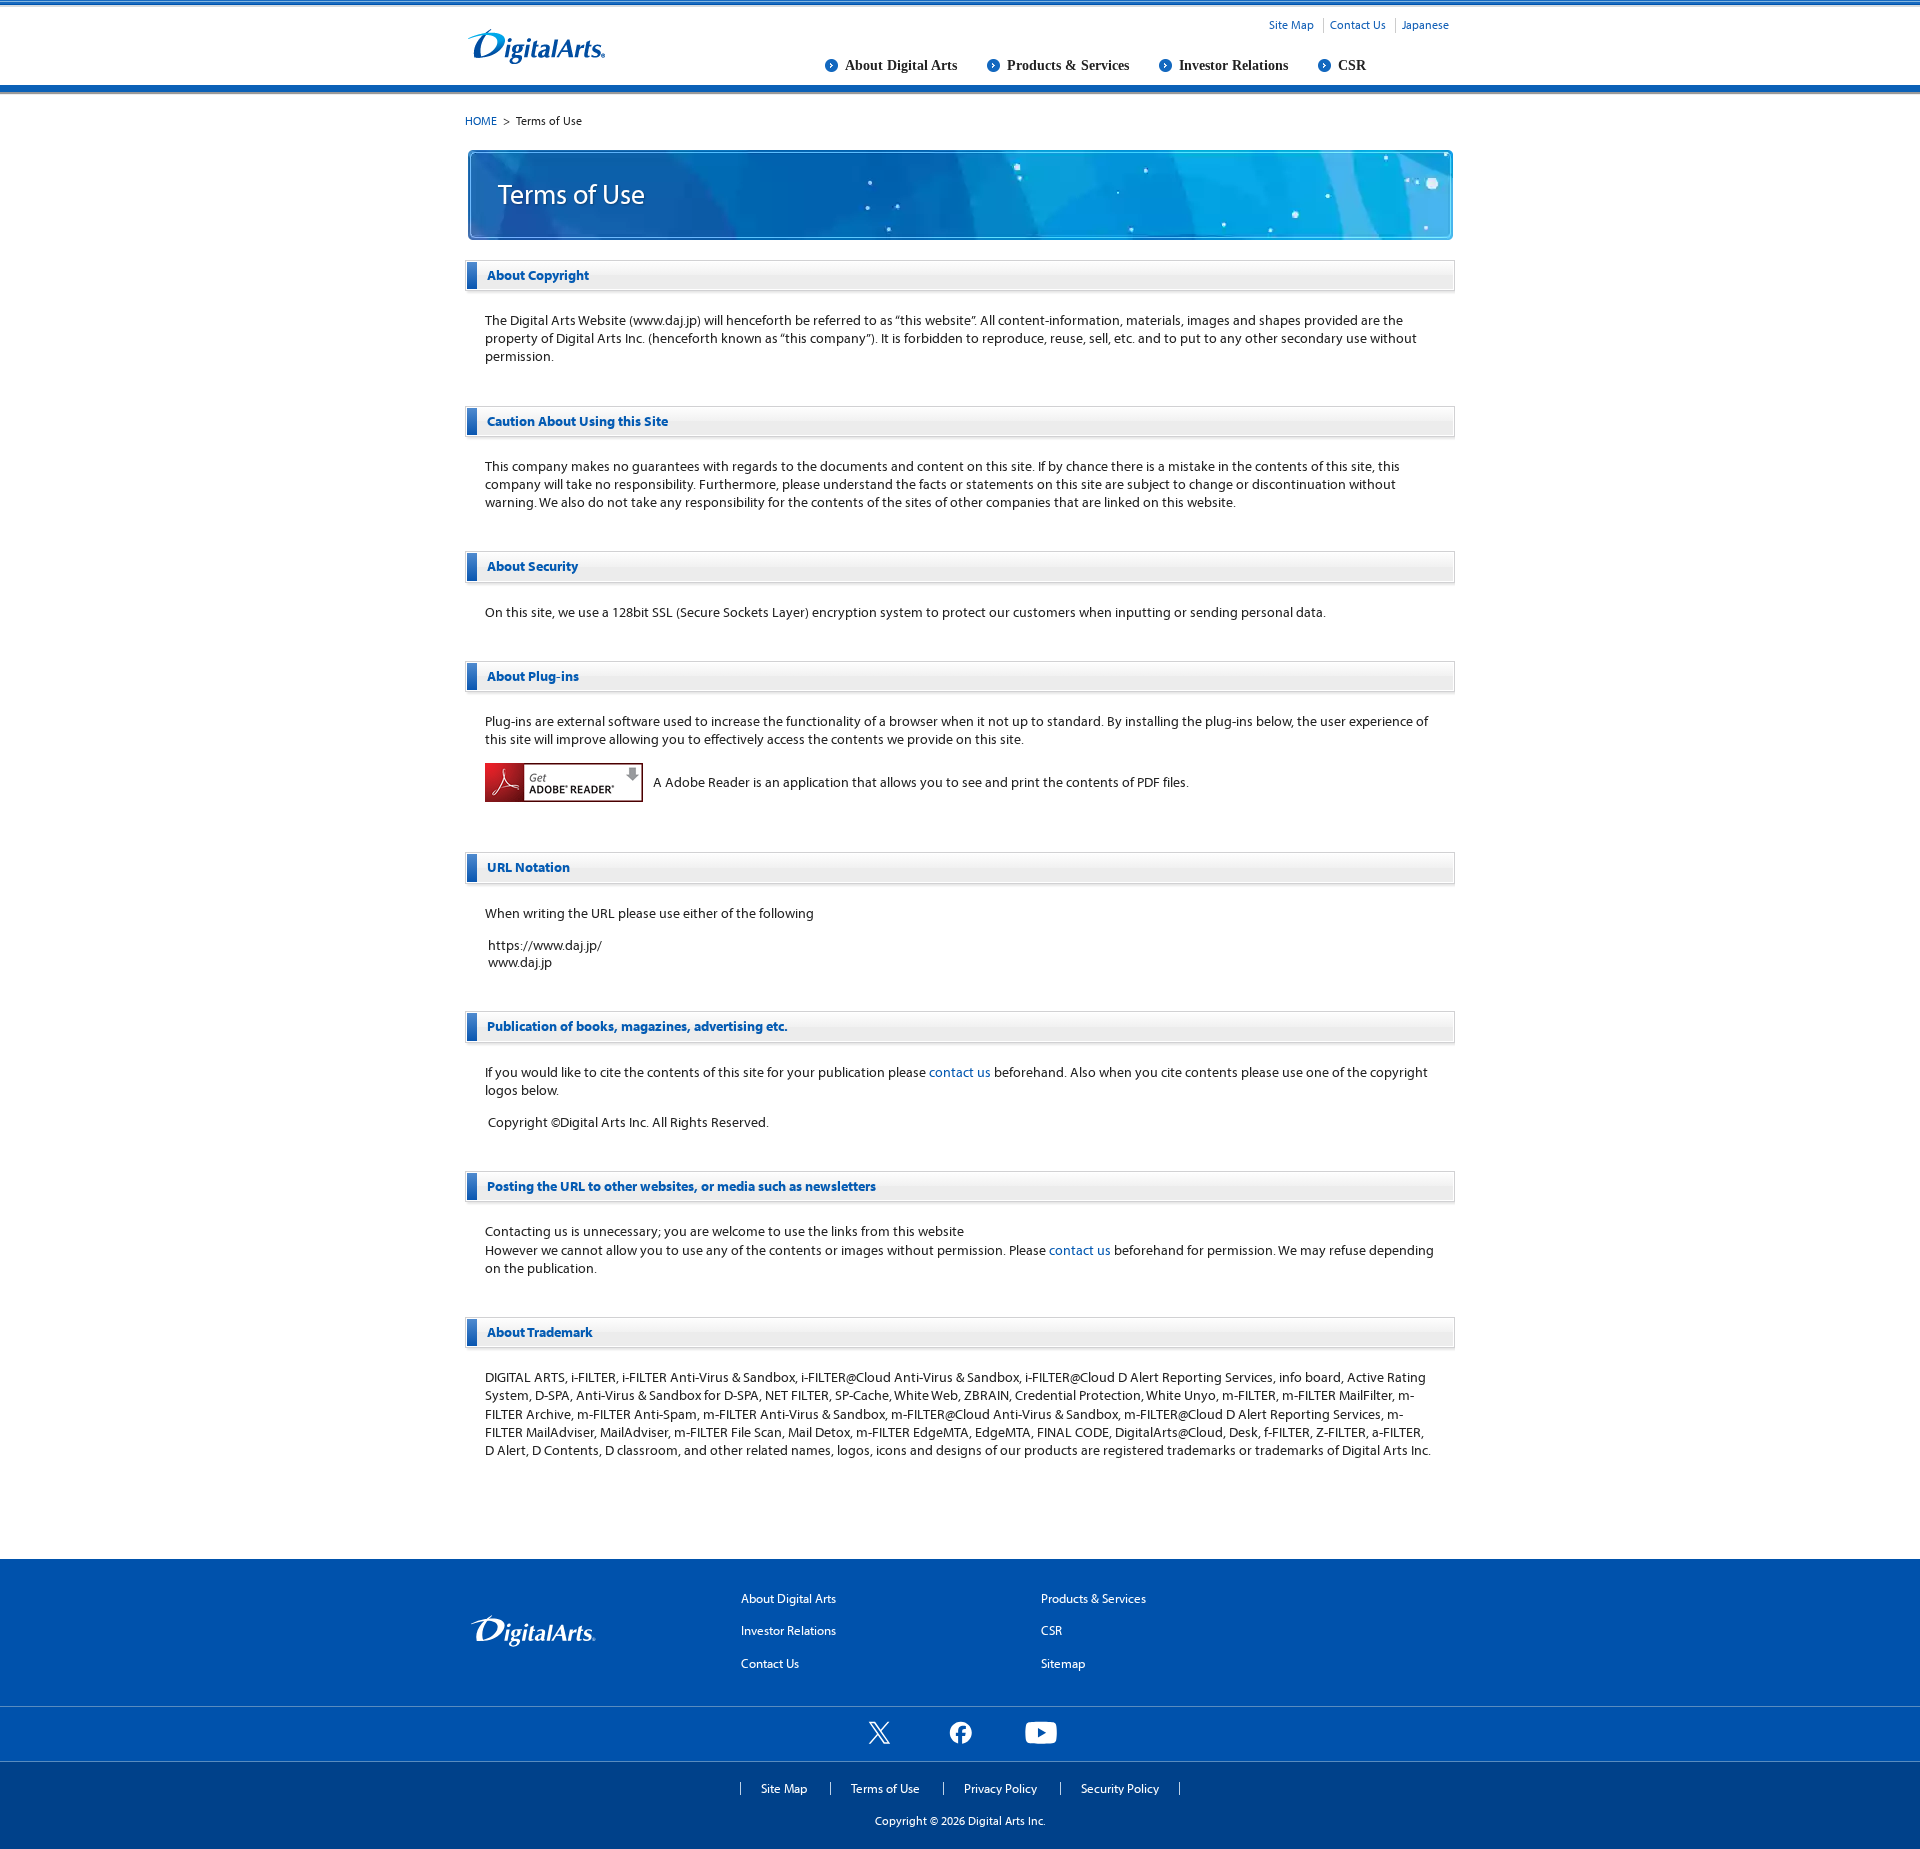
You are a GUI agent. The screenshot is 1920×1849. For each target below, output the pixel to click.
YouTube (1041, 1732)
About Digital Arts (901, 65)
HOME (481, 120)
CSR (1352, 65)
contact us (960, 1072)
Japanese (1425, 24)
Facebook (960, 1732)
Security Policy (1120, 1788)
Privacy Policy (1000, 1788)
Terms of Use (885, 1788)
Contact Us (1358, 24)
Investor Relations (1233, 65)
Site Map (1291, 24)
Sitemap (1063, 1663)
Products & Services (1068, 65)
